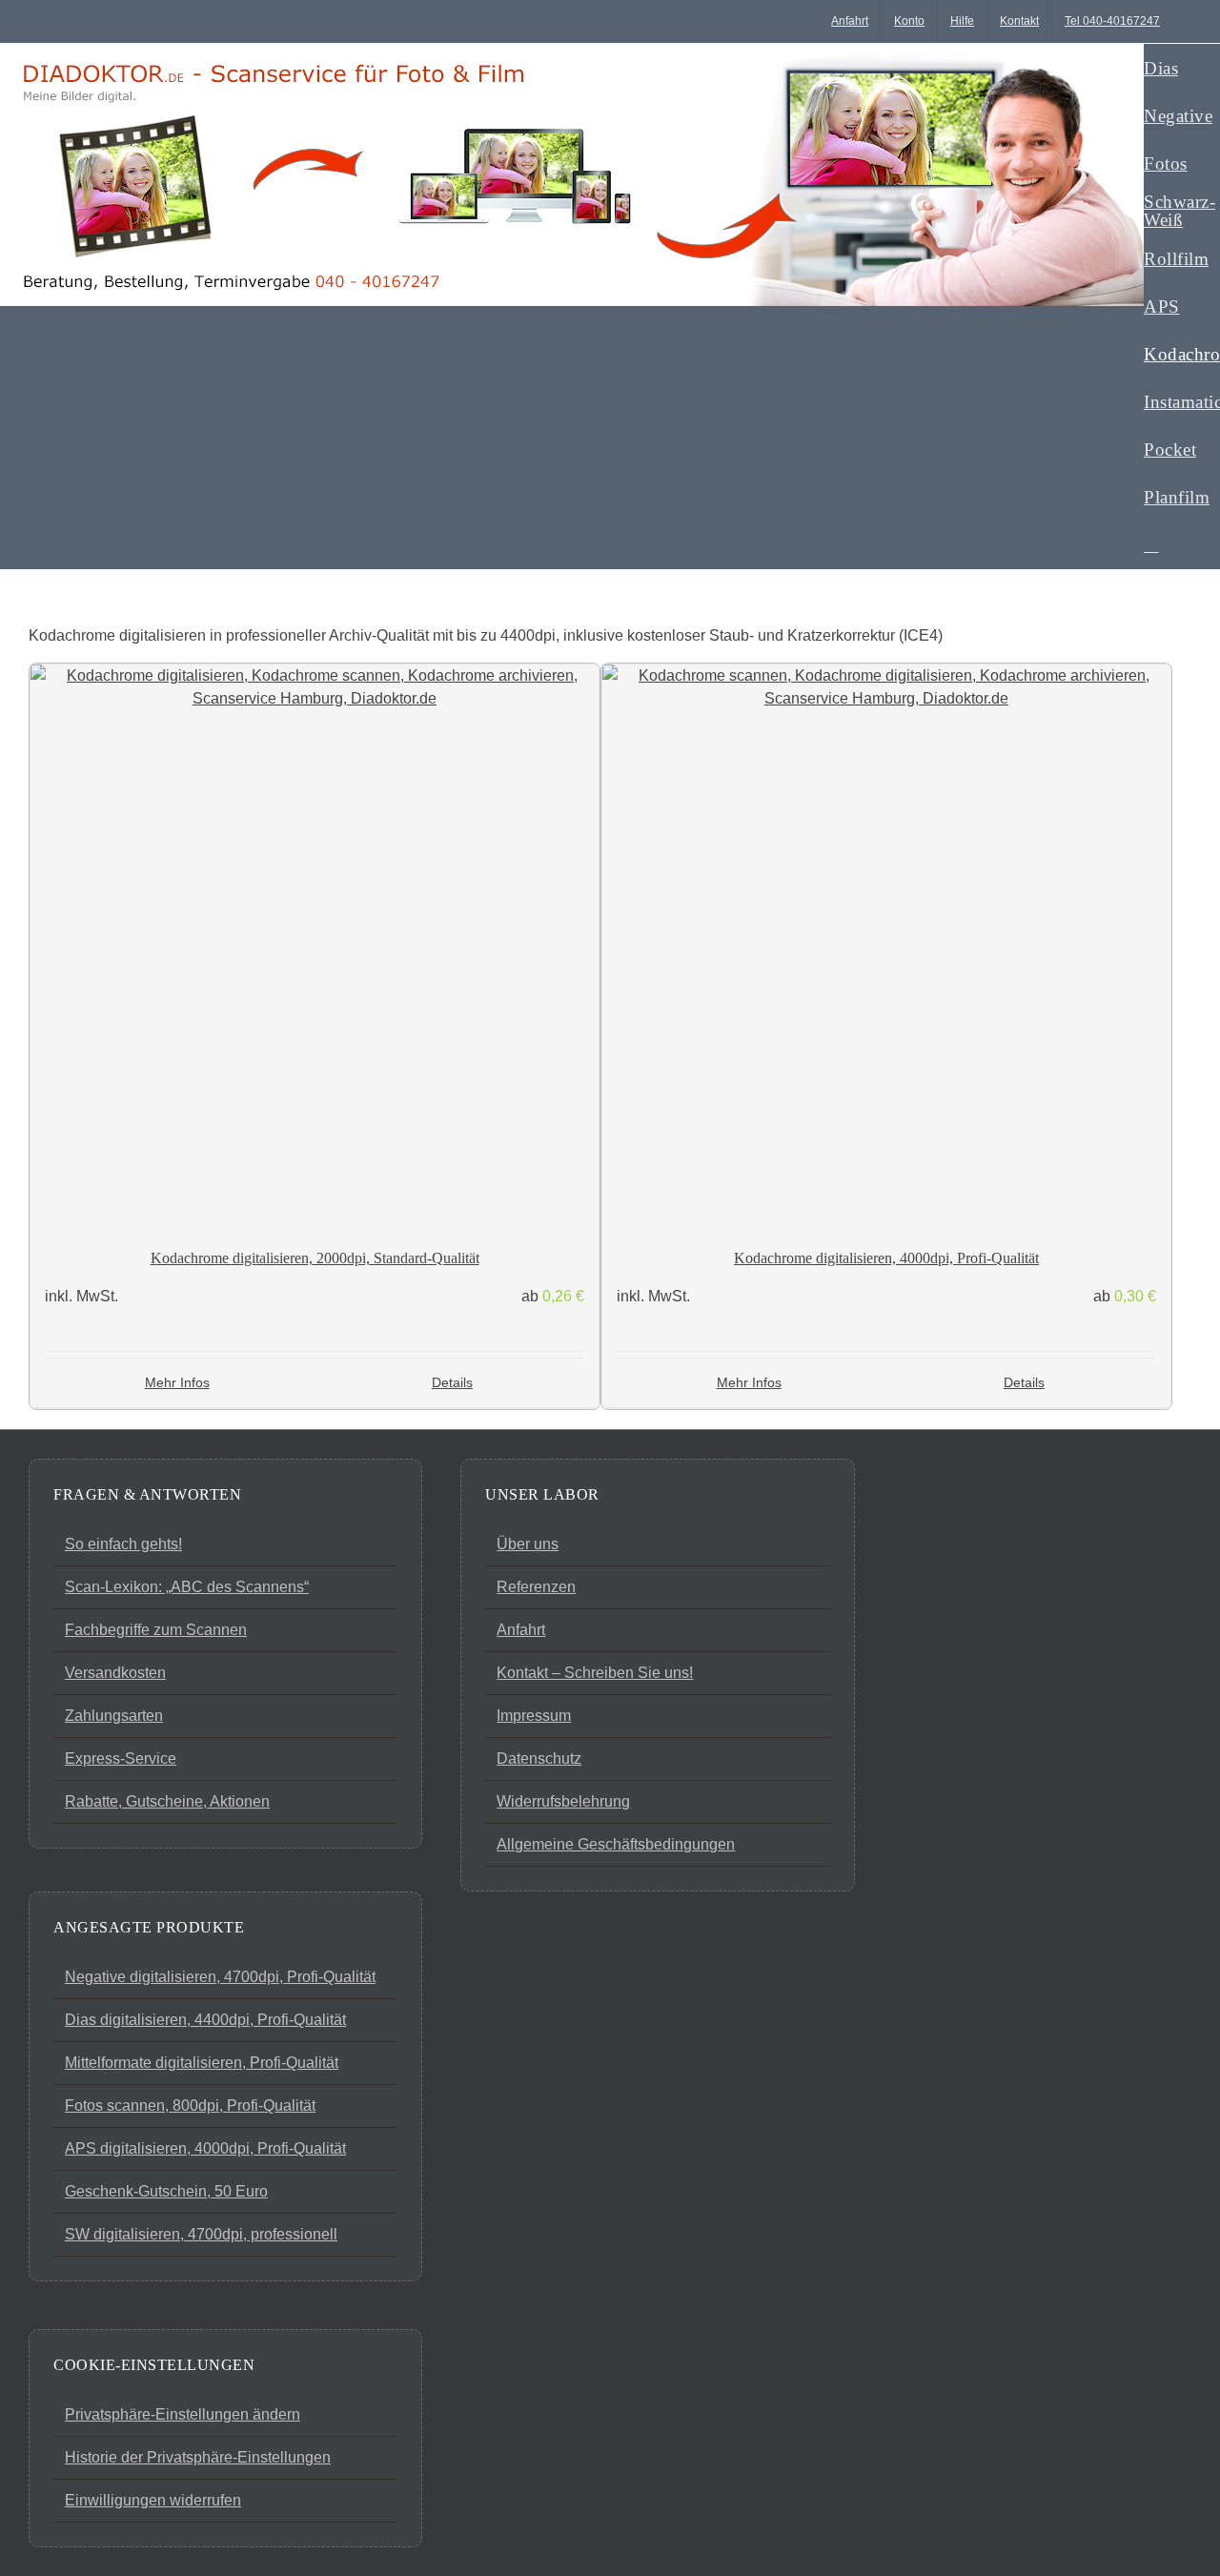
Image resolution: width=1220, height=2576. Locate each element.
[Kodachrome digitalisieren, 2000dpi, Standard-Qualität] (315, 949)
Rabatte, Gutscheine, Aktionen (167, 1801)
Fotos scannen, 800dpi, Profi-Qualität (190, 2106)
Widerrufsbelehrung (563, 1801)
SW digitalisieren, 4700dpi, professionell (201, 2234)
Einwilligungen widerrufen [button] (153, 2500)
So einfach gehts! (123, 1544)
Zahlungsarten (114, 1716)
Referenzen (536, 1587)
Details (452, 1382)
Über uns (528, 1544)
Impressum (534, 1716)
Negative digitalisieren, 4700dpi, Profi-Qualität (220, 1977)
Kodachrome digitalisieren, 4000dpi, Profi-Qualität (886, 1258)
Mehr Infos (177, 1382)
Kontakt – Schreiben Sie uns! (595, 1673)
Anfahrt (521, 1630)
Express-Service (121, 1758)
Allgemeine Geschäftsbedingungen (616, 1844)
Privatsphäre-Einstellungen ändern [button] (183, 2414)
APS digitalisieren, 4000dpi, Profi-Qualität (205, 2148)
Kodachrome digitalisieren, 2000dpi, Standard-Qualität (315, 1258)
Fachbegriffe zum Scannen (156, 1630)
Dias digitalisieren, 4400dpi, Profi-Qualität (205, 2020)
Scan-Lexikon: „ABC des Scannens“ (187, 1587)
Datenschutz (539, 1758)
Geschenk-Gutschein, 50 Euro (166, 2191)
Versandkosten (115, 1673)
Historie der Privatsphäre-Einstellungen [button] (198, 2457)
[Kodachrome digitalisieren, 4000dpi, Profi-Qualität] (886, 949)
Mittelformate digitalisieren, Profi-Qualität (202, 2063)
